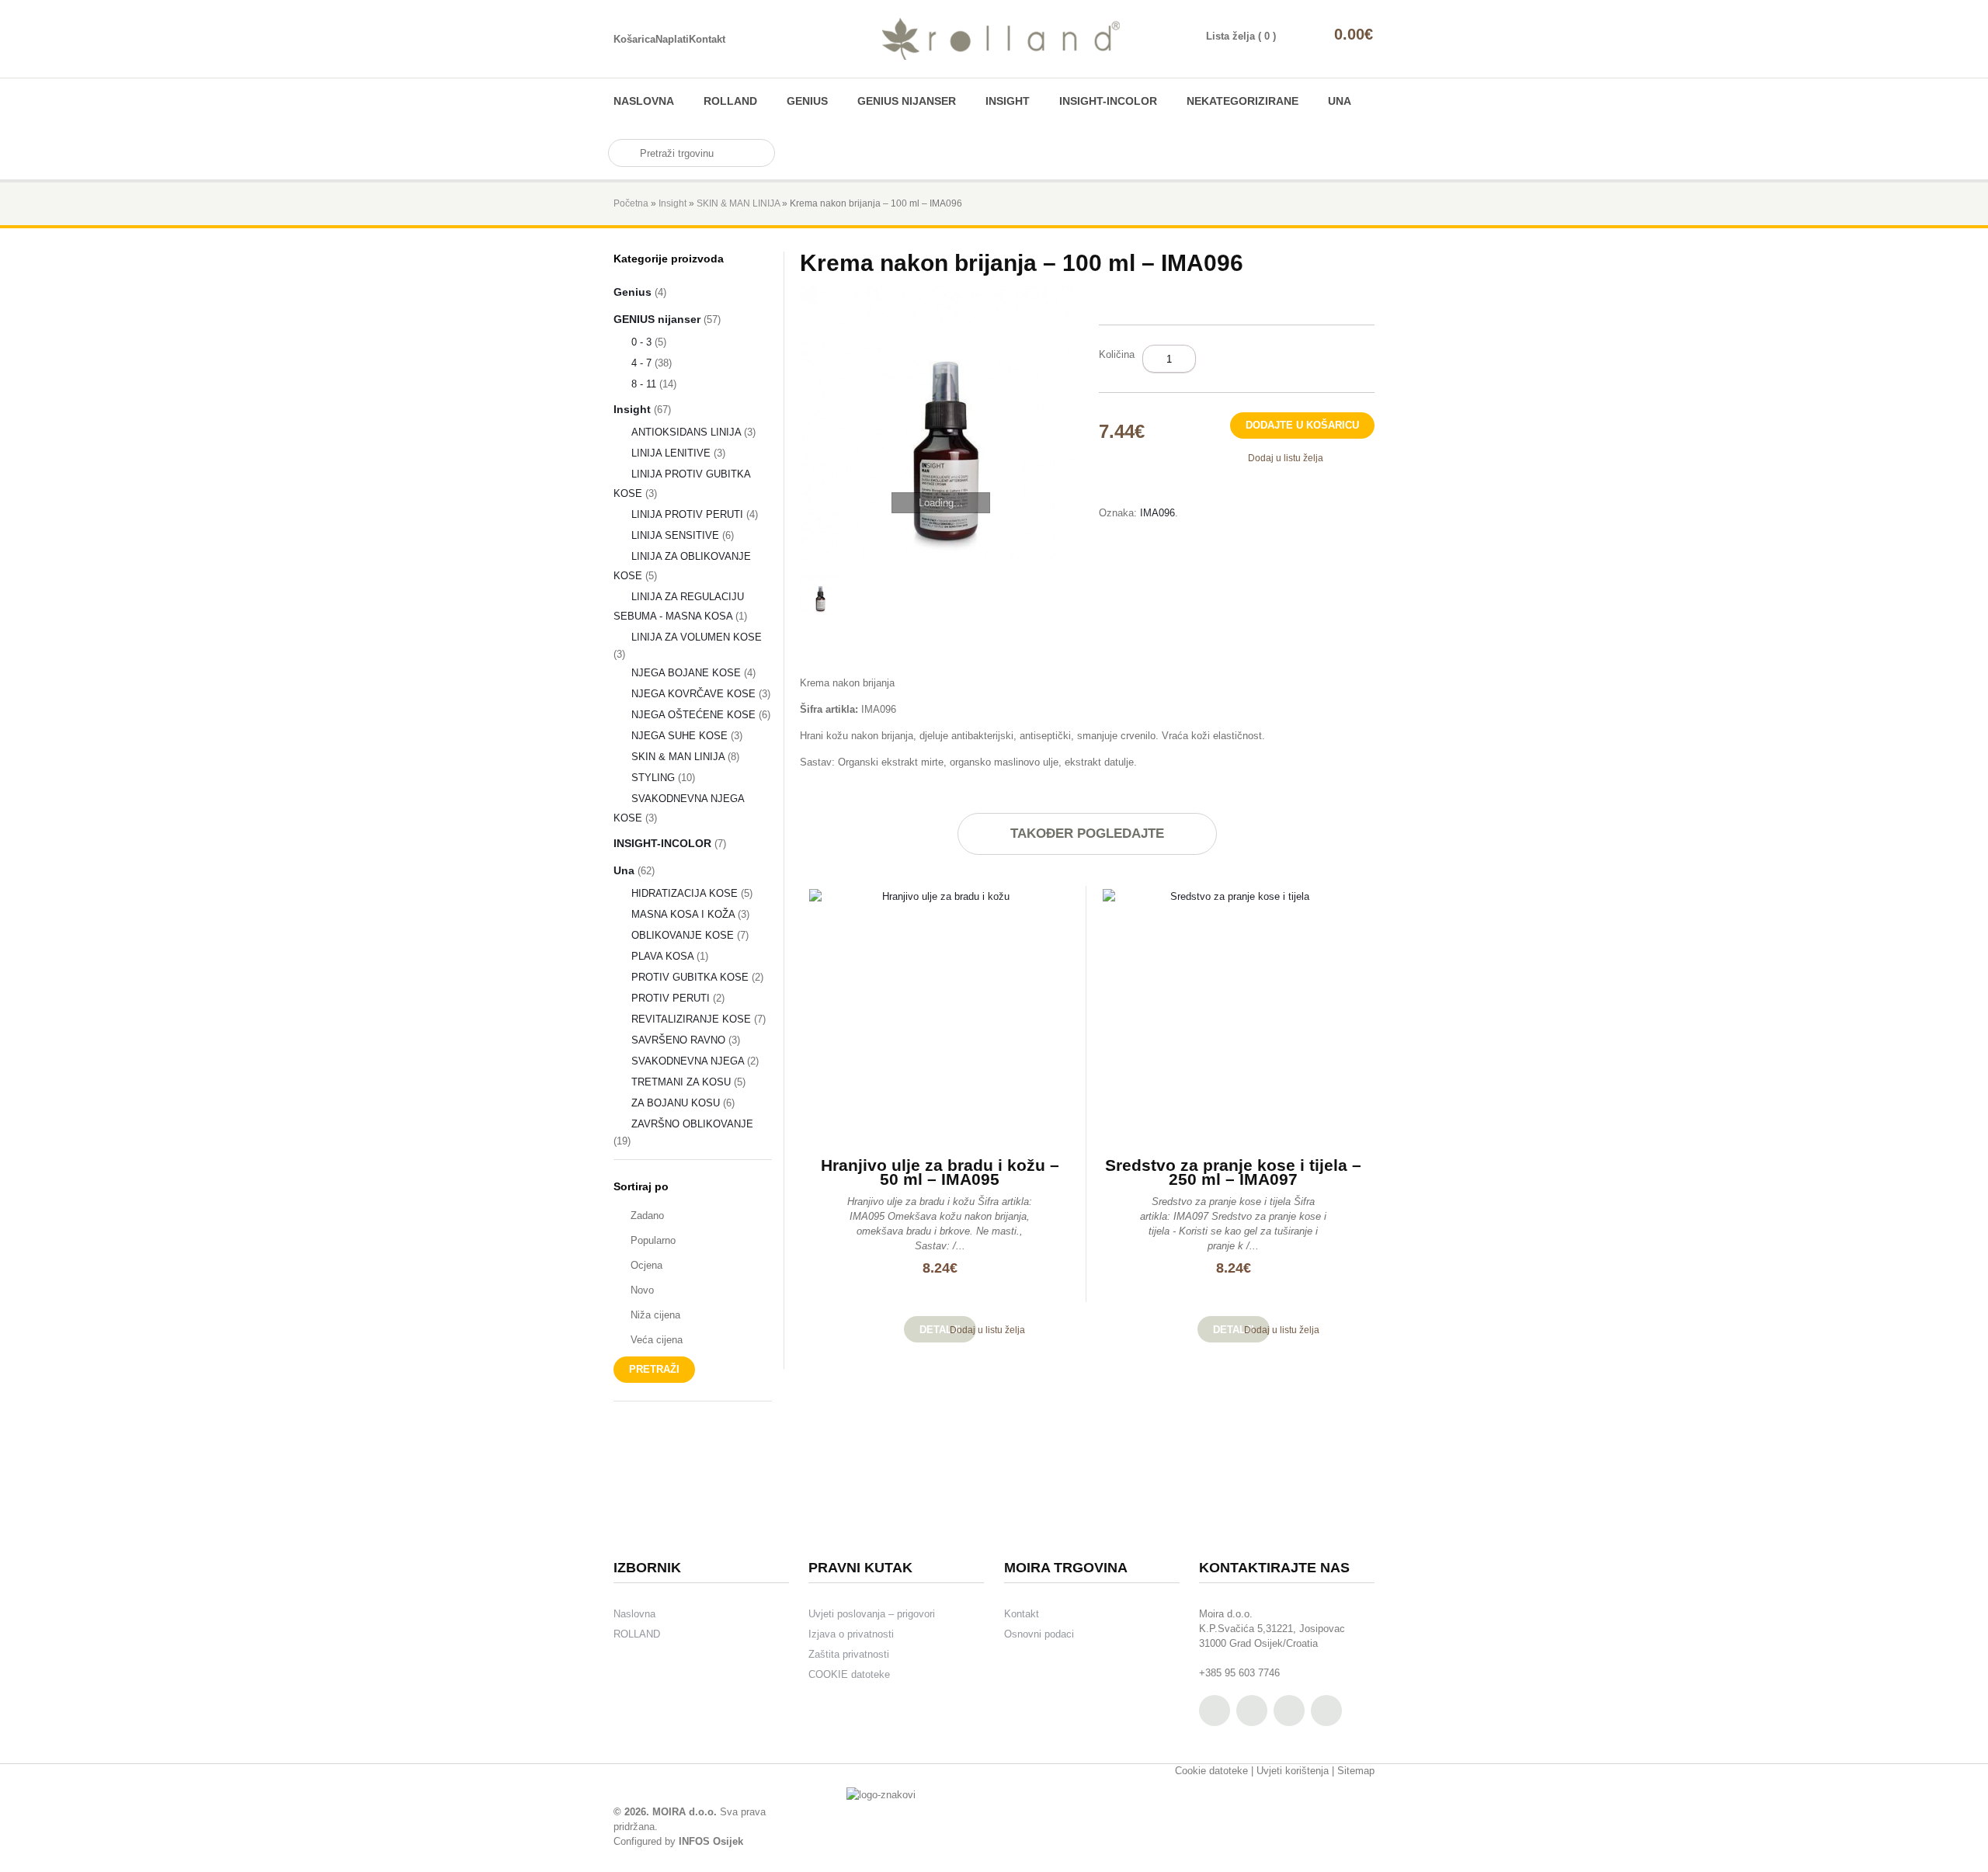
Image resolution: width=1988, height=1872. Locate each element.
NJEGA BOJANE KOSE (686, 673)
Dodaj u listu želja (1286, 458)
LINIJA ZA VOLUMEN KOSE (697, 637)
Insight (1008, 101)
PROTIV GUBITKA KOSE (690, 977)
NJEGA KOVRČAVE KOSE (693, 694)
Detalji (940, 1330)
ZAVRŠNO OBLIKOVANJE (692, 1124)
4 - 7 (641, 363)
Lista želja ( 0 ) (1241, 36)
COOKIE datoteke (849, 1674)
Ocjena (646, 1265)
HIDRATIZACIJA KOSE (685, 893)
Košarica (634, 39)
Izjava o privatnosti (851, 1634)
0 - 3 (641, 342)
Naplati (672, 39)
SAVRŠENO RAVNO (678, 1040)
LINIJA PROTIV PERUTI (687, 514)
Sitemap (1356, 1771)
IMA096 (1157, 513)
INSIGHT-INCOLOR (1108, 101)
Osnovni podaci (1039, 1634)
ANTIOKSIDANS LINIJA (686, 432)
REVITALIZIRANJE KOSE (691, 1019)
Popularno (653, 1240)
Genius (807, 101)
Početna (631, 203)
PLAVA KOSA (662, 956)
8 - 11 (644, 384)
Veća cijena (657, 1340)
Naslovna (644, 101)
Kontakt (707, 39)
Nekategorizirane (1242, 101)
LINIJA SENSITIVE (675, 535)
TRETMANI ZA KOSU (681, 1082)
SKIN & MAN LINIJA (738, 203)
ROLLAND (730, 101)
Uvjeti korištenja (1293, 1771)
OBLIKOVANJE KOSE (683, 935)
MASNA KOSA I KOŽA (683, 914)
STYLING (653, 778)
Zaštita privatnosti (849, 1654)
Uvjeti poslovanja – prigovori (872, 1614)
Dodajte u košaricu (1302, 425)
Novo (642, 1290)
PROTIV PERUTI (671, 998)
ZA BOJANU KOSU (676, 1103)
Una (1340, 101)
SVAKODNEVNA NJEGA (688, 1061)
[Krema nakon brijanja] (938, 424)
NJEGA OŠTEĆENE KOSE (693, 715)
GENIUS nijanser (907, 101)
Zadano (647, 1216)
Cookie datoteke (1211, 1771)
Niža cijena (655, 1315)
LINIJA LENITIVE (671, 453)
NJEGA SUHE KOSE (679, 736)
